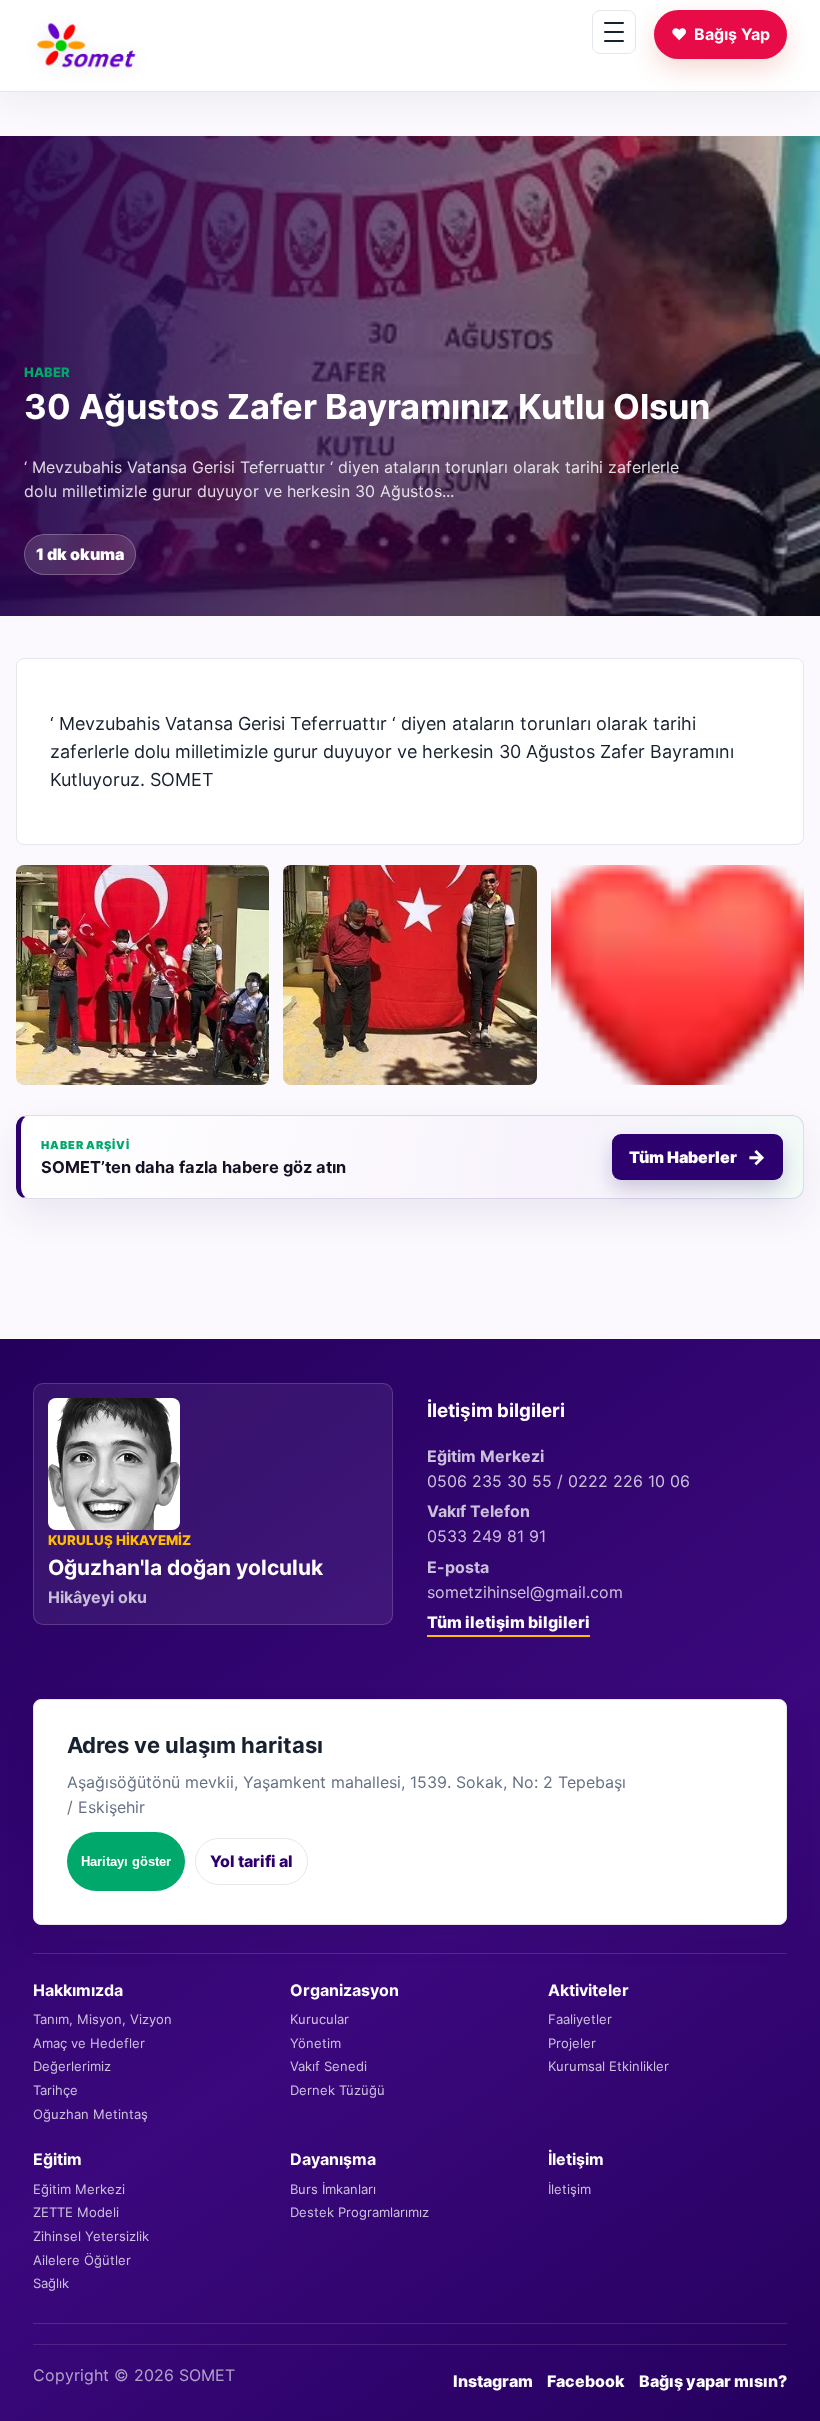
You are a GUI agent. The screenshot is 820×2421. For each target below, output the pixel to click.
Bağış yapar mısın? (713, 2381)
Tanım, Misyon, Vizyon (102, 2019)
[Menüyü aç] (614, 32)
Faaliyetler (580, 2019)
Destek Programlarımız (359, 2212)
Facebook (586, 2381)
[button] (142, 975)
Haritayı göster (126, 1861)
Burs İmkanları (333, 2189)
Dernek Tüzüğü (337, 2090)
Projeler (572, 2043)
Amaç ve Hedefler (89, 2043)
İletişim (569, 2189)
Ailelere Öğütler (82, 2260)
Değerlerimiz (72, 2066)
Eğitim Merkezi (79, 2189)
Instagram (493, 2381)
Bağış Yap (720, 34)
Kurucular (319, 2019)
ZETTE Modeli (76, 2212)
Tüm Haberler (697, 1157)
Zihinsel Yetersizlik (91, 2236)
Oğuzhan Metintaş (90, 2114)
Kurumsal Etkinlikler (608, 2066)
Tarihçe (55, 2090)
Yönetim (315, 2043)
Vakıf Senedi (328, 2066)
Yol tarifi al (251, 1861)
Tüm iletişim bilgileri (508, 1622)
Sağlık (51, 2283)
